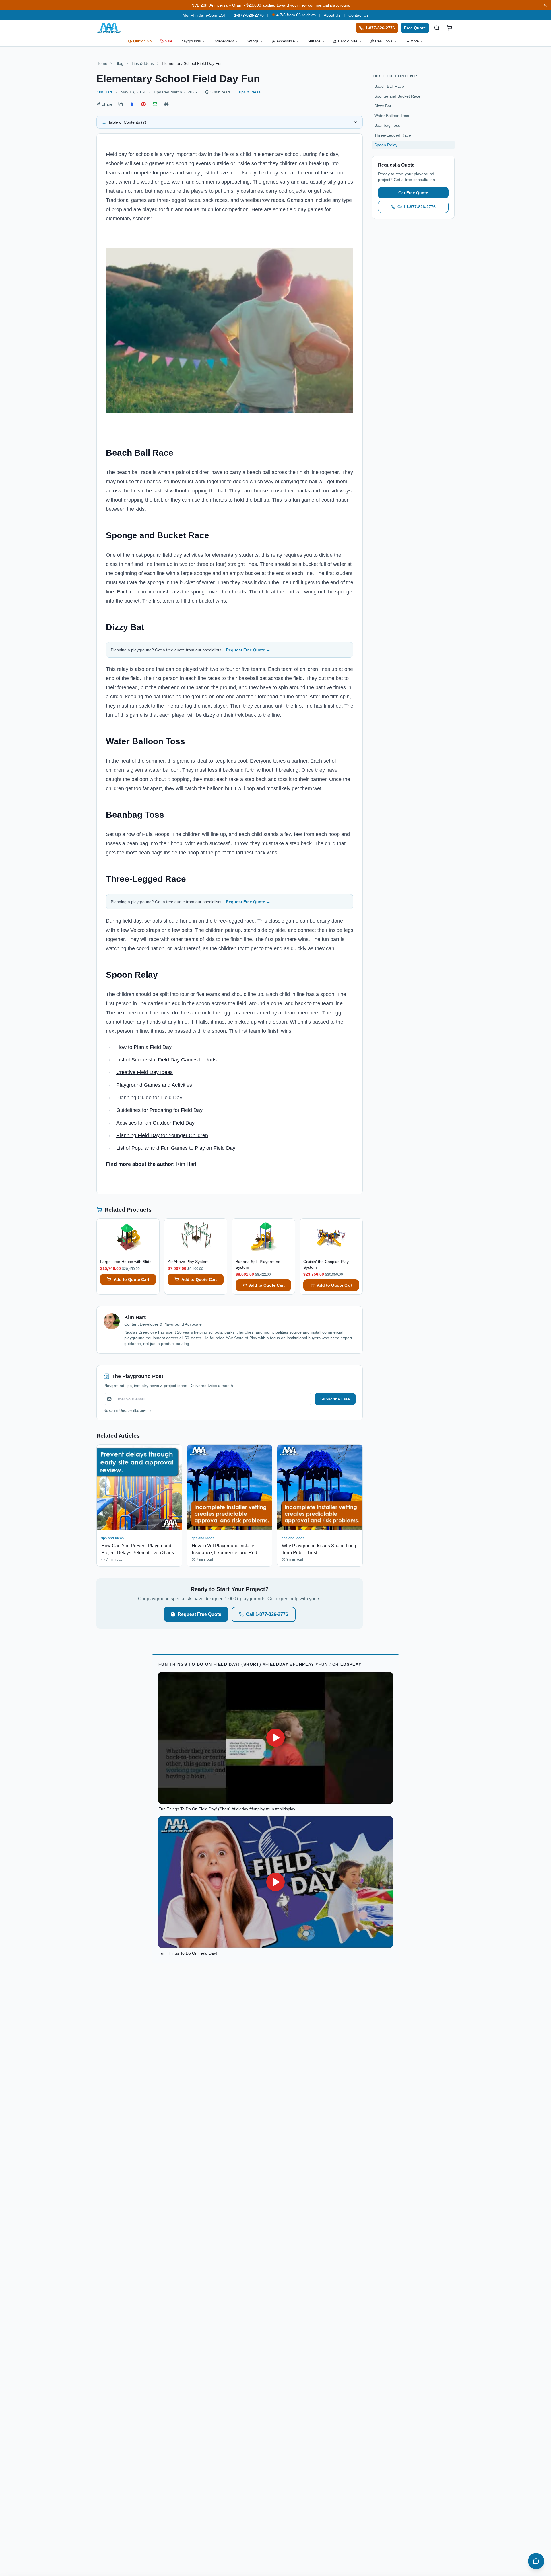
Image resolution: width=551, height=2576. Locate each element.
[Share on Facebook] (132, 104)
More (415, 41)
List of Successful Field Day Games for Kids (166, 1060)
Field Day (183, 1123)
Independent (224, 41)
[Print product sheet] (166, 104)
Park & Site (348, 41)
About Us (332, 15)
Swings (253, 41)
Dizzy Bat (383, 106)
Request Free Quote (199, 1614)
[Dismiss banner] (545, 5)
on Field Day (220, 1148)
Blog (119, 63)
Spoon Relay (386, 145)
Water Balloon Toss (392, 116)
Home (102, 63)
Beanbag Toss (387, 125)
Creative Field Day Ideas (144, 1072)
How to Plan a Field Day (144, 1047)
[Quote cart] (449, 28)
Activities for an (134, 1123)
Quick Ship (142, 41)
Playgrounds (191, 41)
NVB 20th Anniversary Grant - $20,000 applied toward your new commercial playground (271, 5)
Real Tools (384, 41)
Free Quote (415, 28)
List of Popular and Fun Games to (156, 1148)
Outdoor (162, 1123)
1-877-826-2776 (249, 15)
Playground (129, 1085)
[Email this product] (155, 104)
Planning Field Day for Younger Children (162, 1135)
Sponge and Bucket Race (397, 96)
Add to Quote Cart (131, 1279)
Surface (314, 41)
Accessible (286, 41)
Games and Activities (167, 1085)
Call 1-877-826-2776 (267, 1614)
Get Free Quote (413, 193)
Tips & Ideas (143, 63)
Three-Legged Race (393, 135)
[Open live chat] (536, 2561)
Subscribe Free (335, 1399)
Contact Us (358, 15)
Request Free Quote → (248, 650)
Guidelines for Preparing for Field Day (159, 1110)
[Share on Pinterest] (143, 104)
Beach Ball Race (389, 86)
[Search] (437, 28)
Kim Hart (104, 92)
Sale (168, 41)
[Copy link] (121, 104)
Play (200, 1148)
